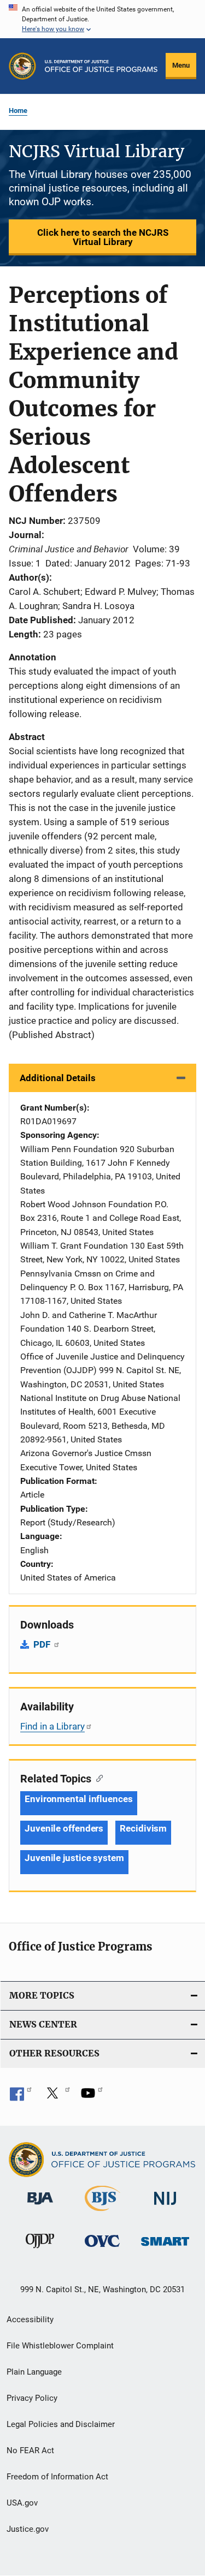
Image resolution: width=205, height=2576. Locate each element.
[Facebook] (21, 2097)
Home (18, 111)
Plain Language (34, 2372)
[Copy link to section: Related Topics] (97, 1778)
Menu (181, 65)
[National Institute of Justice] (165, 2207)
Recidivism (143, 1828)
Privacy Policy (32, 2398)
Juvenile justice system (74, 1858)
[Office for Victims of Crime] (102, 2249)
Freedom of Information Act (57, 2477)
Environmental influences (79, 1799)
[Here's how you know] (102, 19)
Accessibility (30, 2319)
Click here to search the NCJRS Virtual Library (103, 237)
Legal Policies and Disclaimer (61, 2424)
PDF (43, 1644)
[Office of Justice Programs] (22, 66)
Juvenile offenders (64, 1828)
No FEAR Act (30, 2450)
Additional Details (58, 1078)
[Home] (101, 66)
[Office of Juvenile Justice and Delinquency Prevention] (40, 2250)
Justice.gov (28, 2529)
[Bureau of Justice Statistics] (102, 2213)
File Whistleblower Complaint (60, 2346)
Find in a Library (52, 1726)
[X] (56, 2097)
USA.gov (22, 2503)
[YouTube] (92, 2097)
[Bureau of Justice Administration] (40, 2207)
